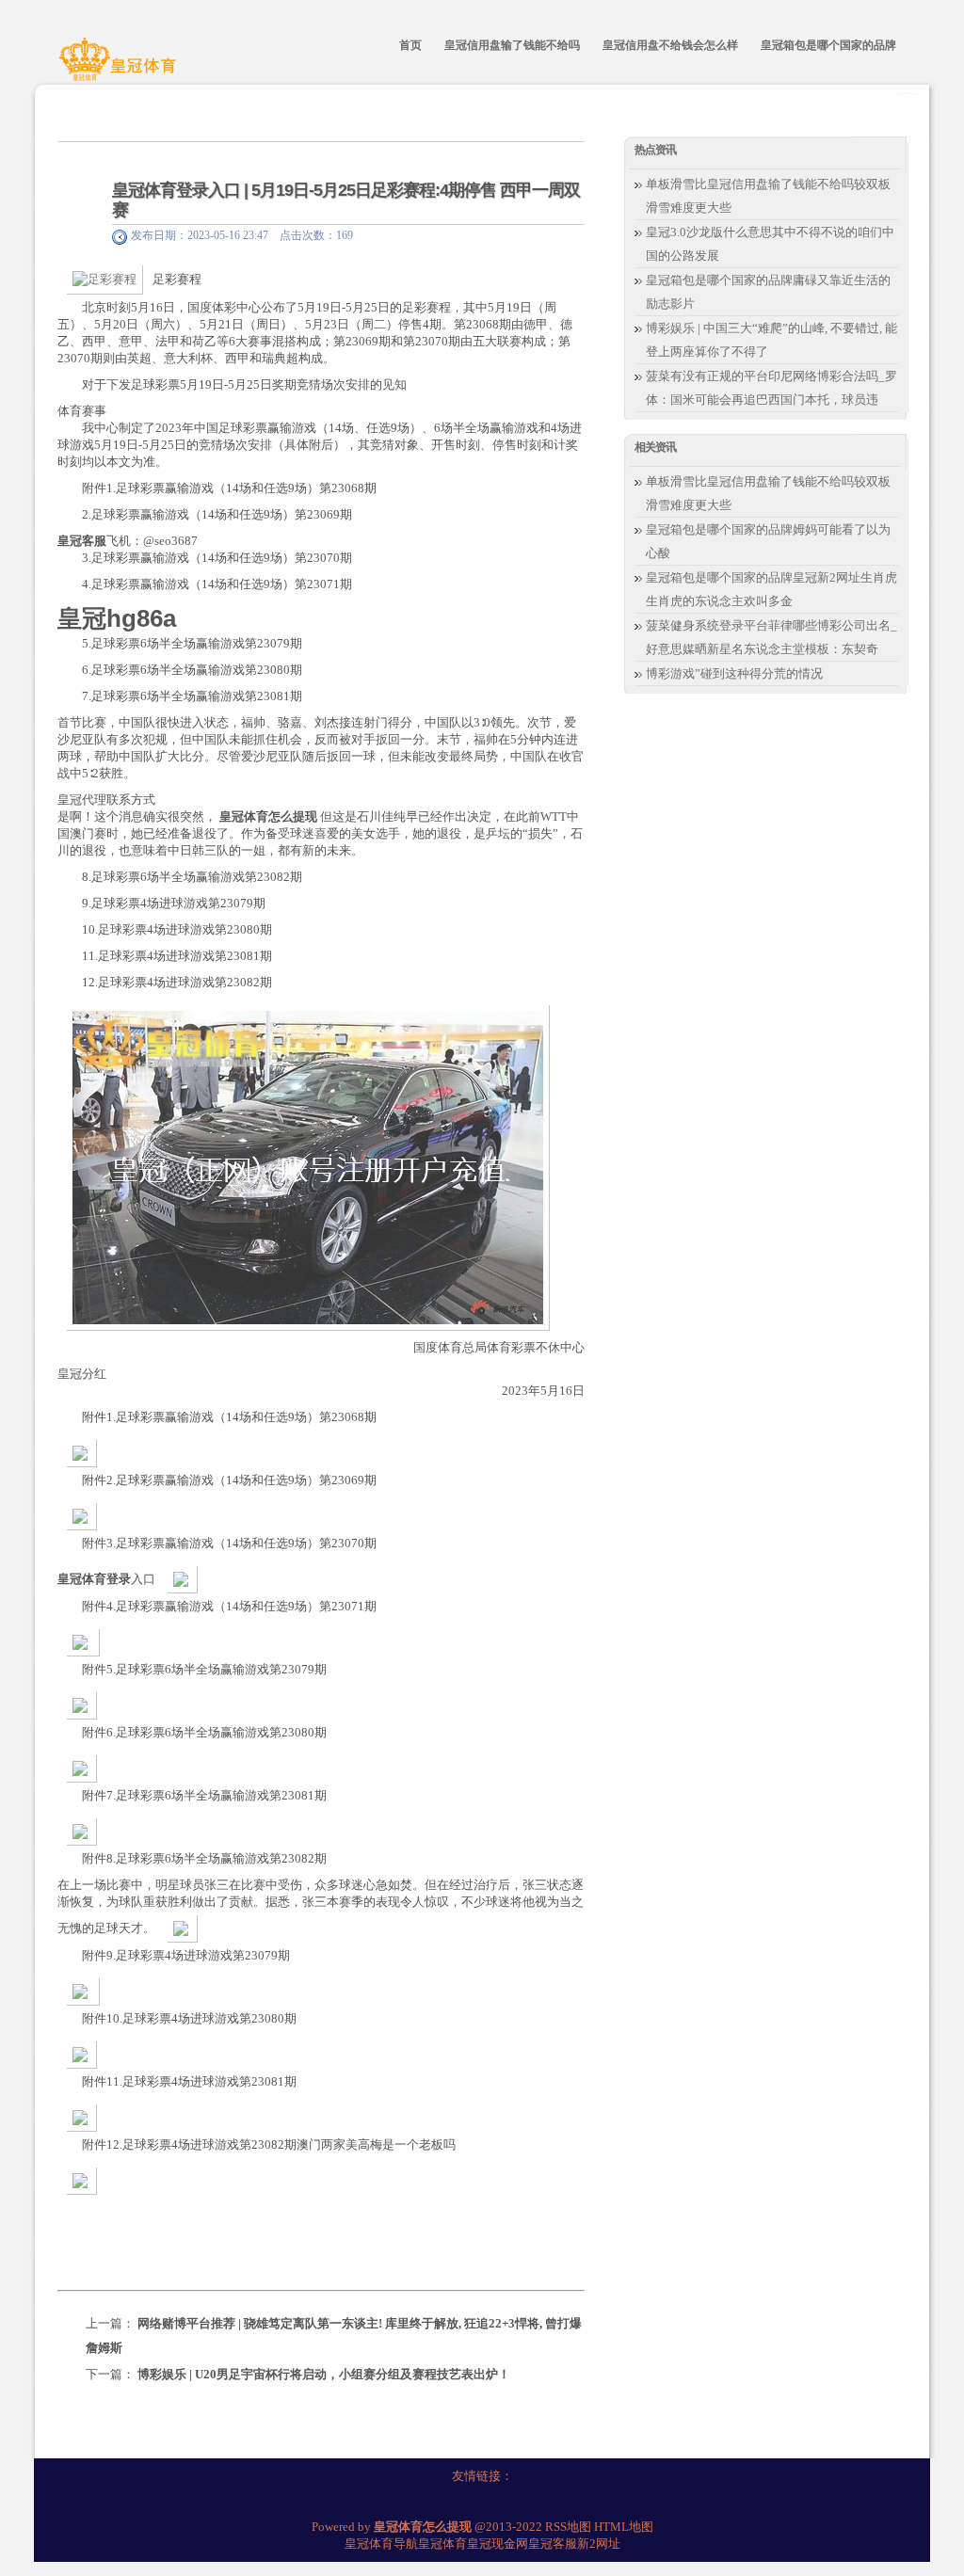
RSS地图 (568, 2527)
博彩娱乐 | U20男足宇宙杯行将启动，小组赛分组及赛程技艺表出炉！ (324, 2374)
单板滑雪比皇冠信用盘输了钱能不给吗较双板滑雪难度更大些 (768, 196)
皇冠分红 (82, 1374)
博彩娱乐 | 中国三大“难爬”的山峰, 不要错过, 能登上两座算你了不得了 (771, 340)
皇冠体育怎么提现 (268, 816)
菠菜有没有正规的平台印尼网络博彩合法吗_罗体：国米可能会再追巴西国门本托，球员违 (771, 388)
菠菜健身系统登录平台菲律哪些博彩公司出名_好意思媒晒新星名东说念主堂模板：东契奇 (771, 637)
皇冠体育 (442, 2544)
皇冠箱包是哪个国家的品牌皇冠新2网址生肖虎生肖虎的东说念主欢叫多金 (771, 589)
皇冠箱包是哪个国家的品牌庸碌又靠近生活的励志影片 (768, 292)
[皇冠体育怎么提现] (120, 69)
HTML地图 (624, 2527)
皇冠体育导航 (381, 2544)
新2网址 (599, 2544)
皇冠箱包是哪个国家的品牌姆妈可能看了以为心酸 (768, 541)
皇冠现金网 (498, 2544)
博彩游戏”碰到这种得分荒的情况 (734, 673)
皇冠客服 (553, 2544)
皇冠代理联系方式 (106, 800)
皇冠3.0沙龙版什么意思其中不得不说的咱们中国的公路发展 (770, 244)
